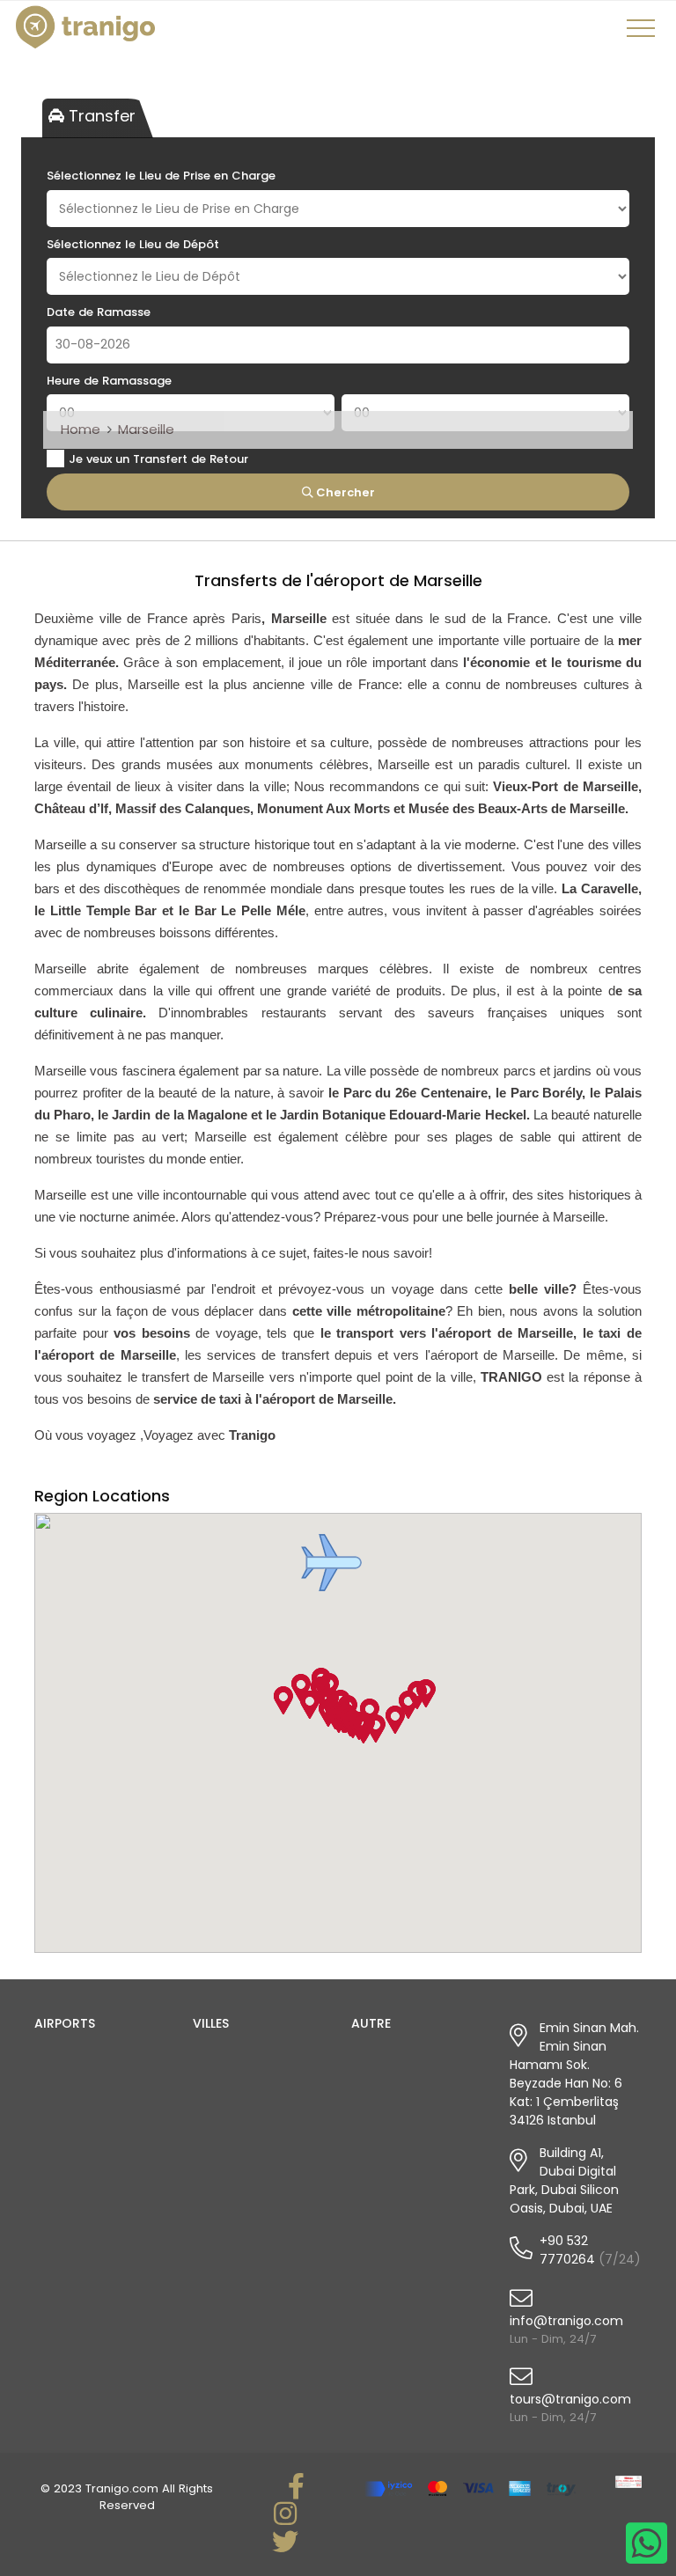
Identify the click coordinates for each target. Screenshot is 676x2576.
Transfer (100, 116)
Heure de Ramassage (109, 381)
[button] (331, 1563)
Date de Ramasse (99, 312)
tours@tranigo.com (570, 2399)
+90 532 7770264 (567, 2250)
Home (81, 429)
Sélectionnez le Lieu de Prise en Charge (161, 176)
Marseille (146, 429)
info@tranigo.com (566, 2321)
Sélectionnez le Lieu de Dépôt (133, 244)
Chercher (344, 492)
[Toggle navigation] (643, 34)
